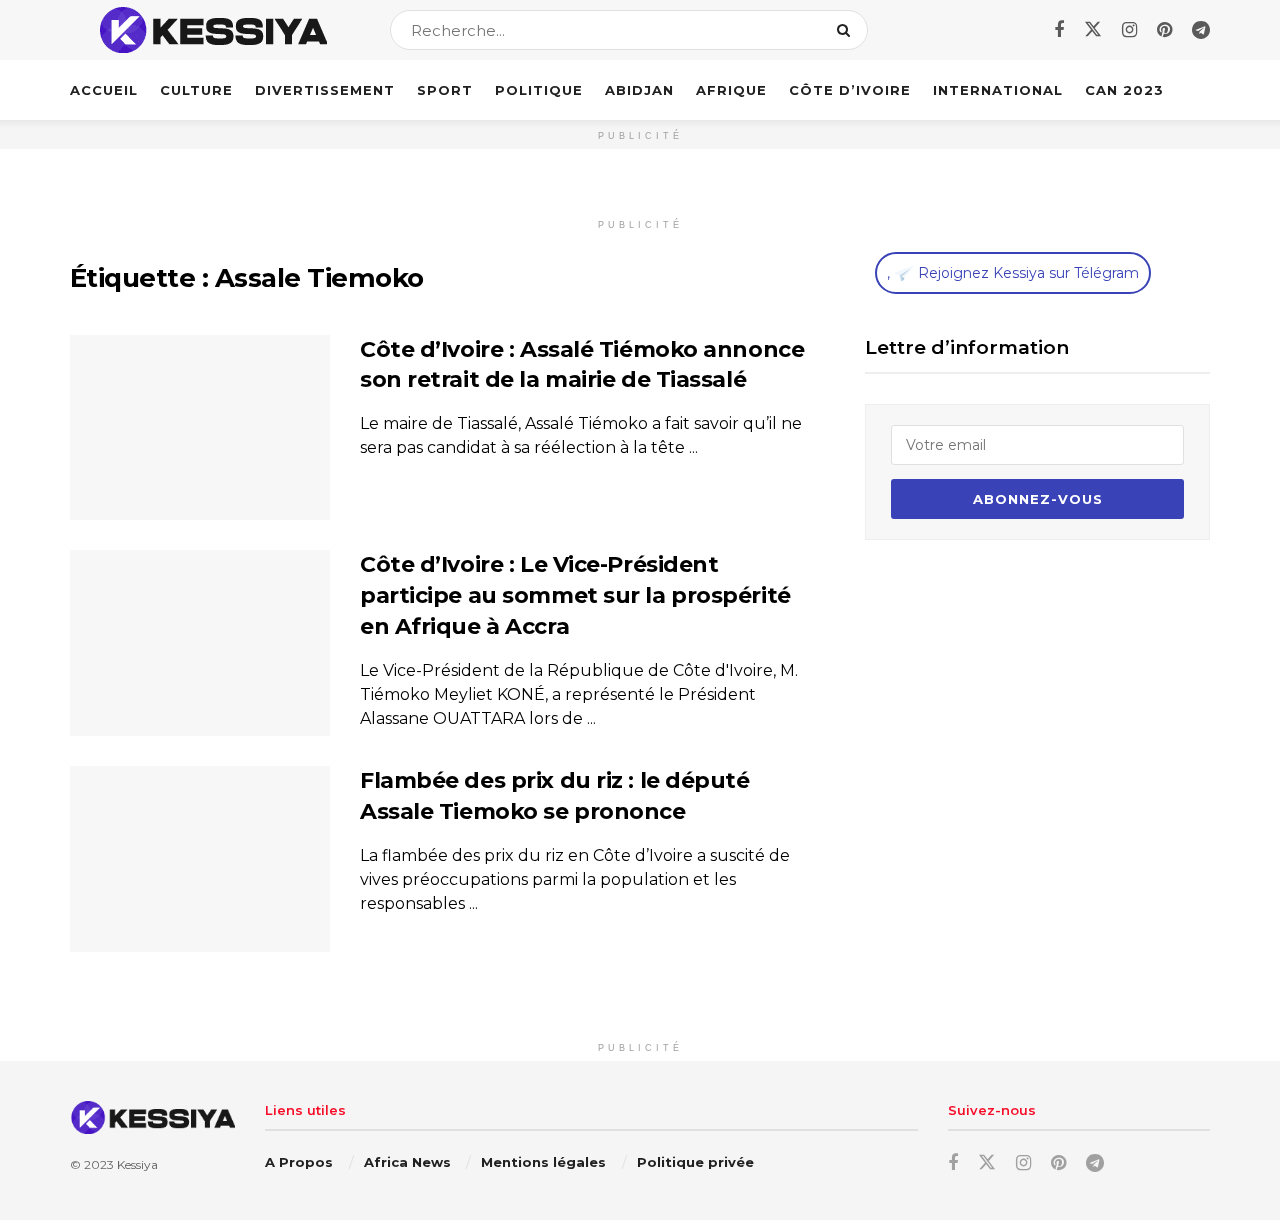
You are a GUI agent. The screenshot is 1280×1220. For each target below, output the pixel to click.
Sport (445, 90)
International (998, 90)
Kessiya (137, 1164)
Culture (196, 90)
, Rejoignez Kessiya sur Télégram (1013, 273)
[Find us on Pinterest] (1164, 30)
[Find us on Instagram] (1129, 30)
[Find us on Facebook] (1059, 30)
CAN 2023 (1124, 90)
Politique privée (695, 1162)
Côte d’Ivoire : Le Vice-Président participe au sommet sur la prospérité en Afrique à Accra (575, 595)
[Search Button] (847, 30)
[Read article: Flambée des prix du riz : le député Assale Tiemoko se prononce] (200, 859)
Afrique (731, 90)
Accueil (104, 90)
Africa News (407, 1162)
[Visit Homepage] (212, 30)
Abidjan (639, 90)
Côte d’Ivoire (850, 90)
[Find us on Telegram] (1201, 30)
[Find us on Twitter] (1093, 30)
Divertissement (325, 90)
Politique (539, 90)
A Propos (299, 1162)
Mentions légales (543, 1162)
